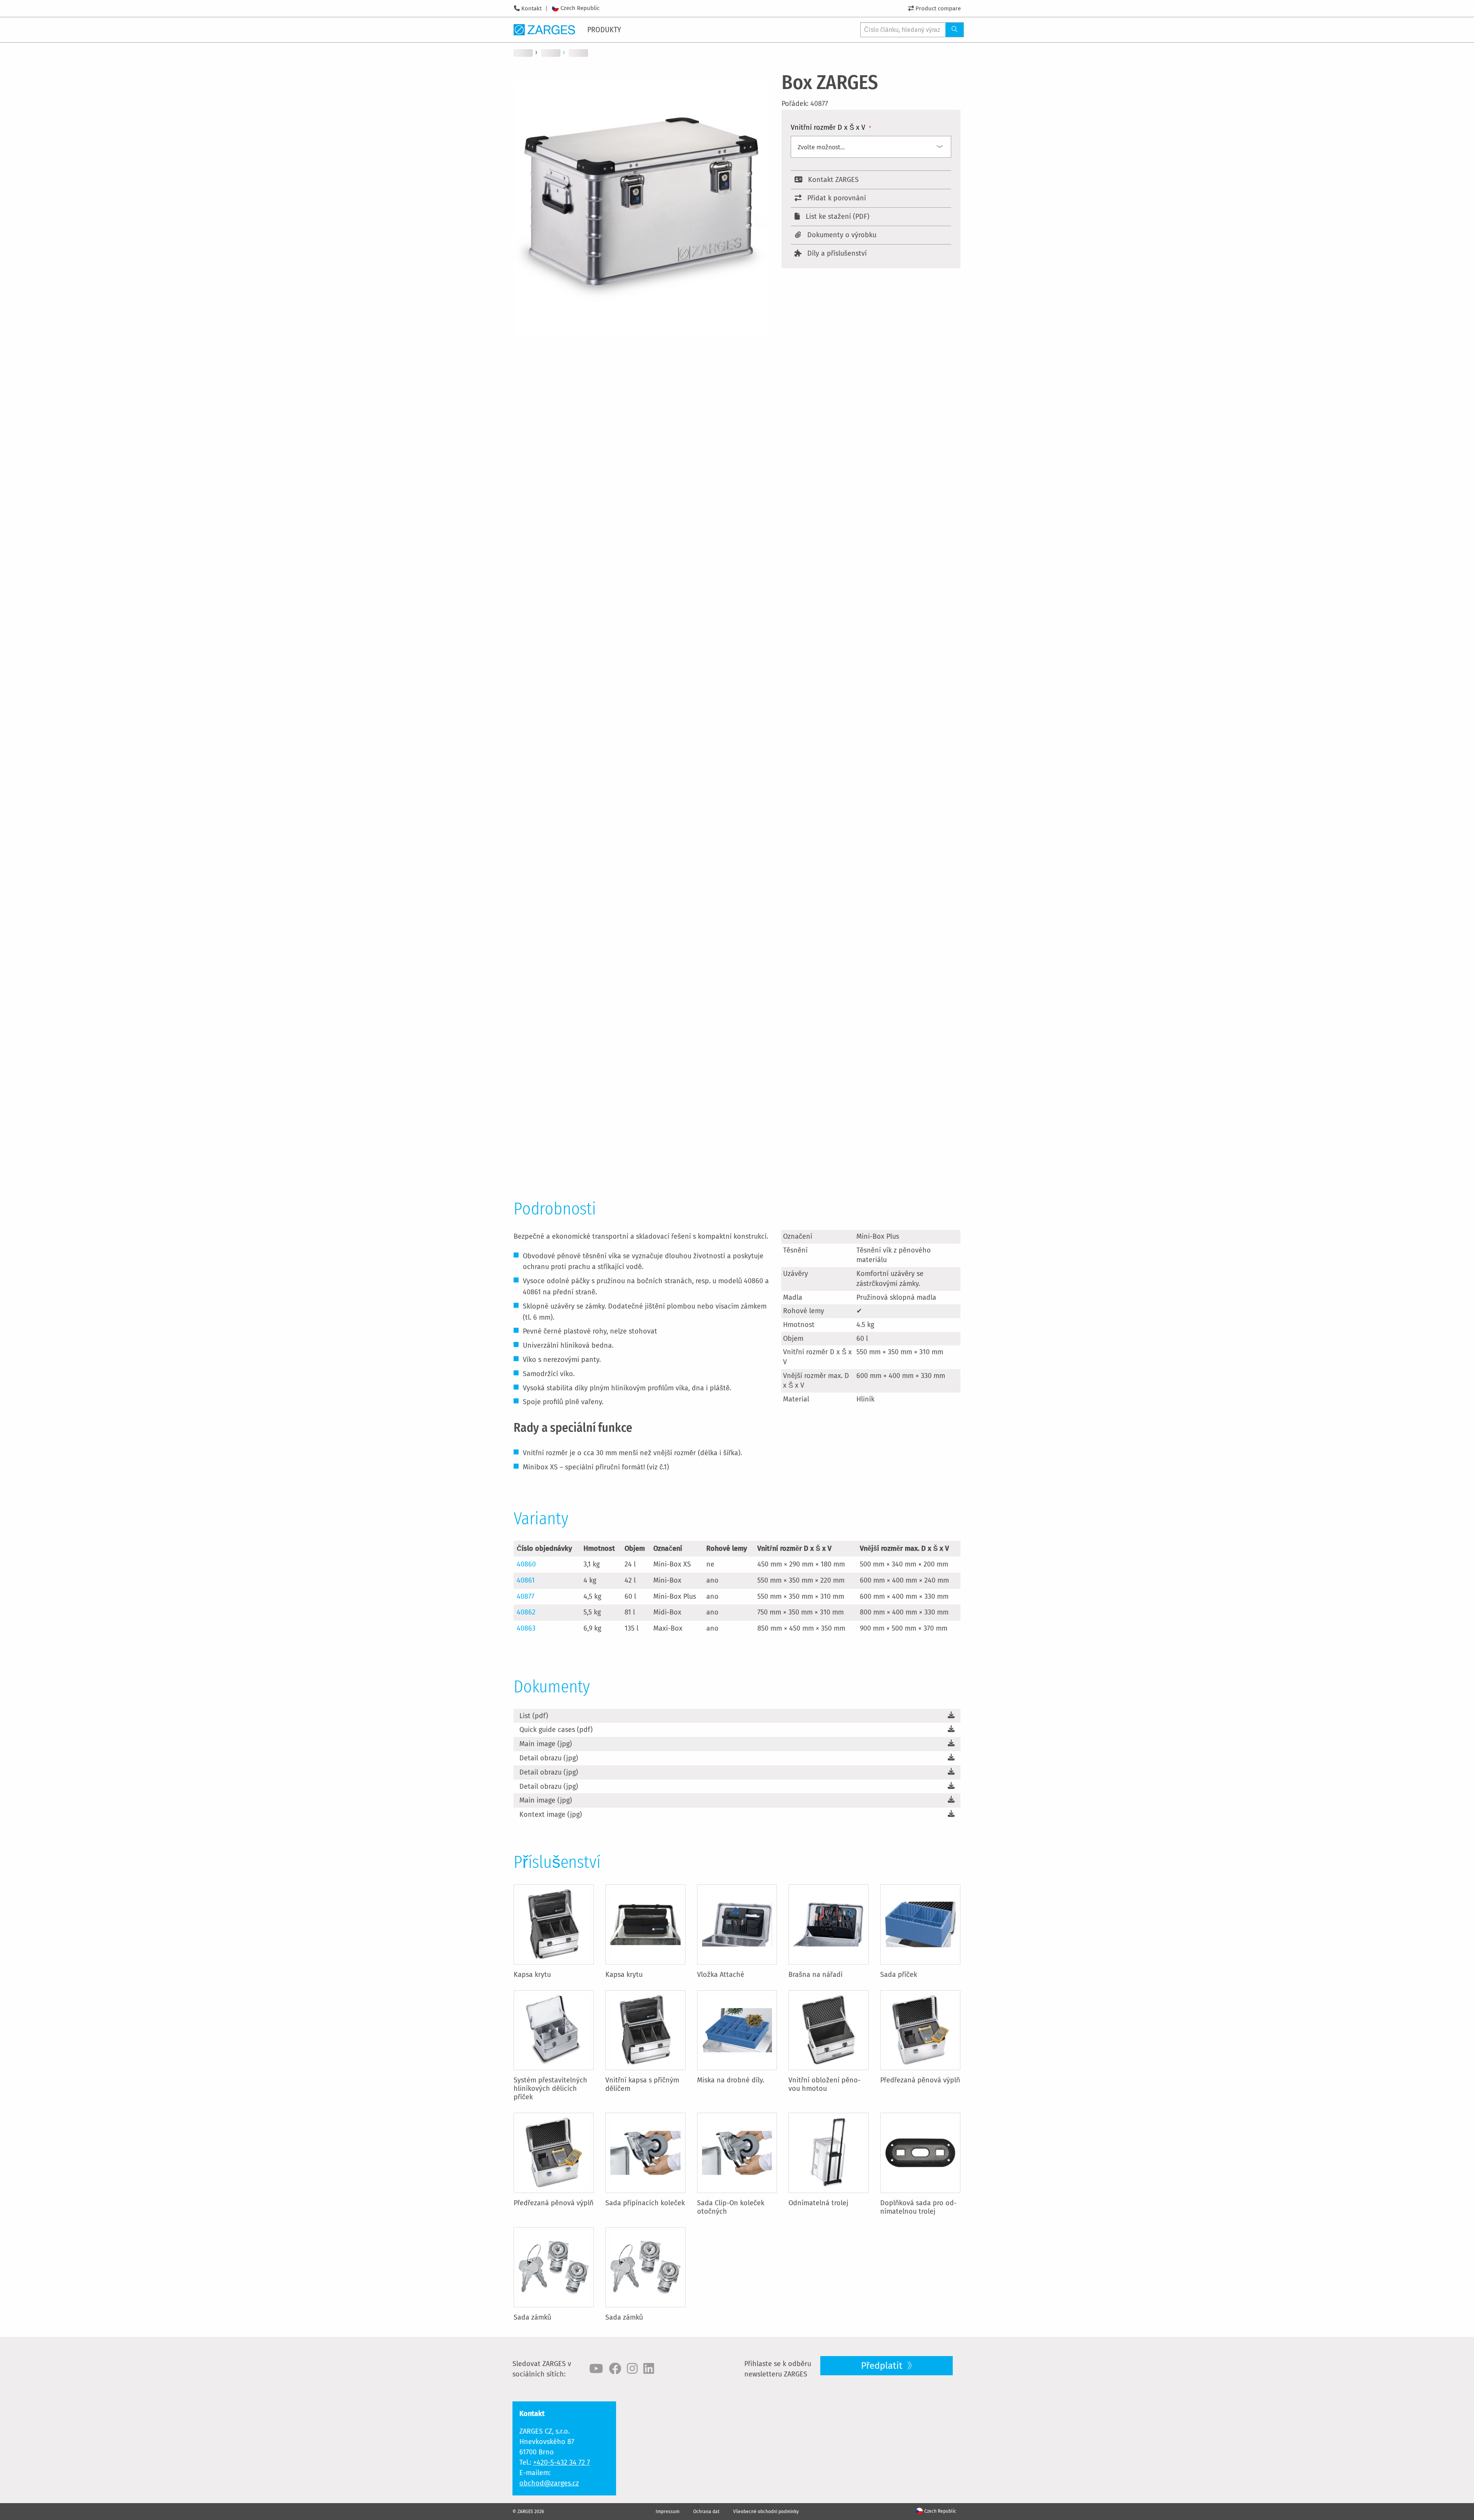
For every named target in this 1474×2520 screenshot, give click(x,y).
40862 (526, 1612)
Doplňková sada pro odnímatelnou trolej (918, 2207)
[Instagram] (632, 2369)
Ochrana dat (706, 2512)
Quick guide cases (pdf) (556, 1730)
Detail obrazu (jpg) (549, 1758)
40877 (525, 1596)
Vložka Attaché (721, 1975)
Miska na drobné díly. (731, 2080)
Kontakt (531, 8)
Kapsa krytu (532, 1975)
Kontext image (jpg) (551, 1814)
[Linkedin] (649, 2369)
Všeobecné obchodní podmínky (766, 2512)
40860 (526, 1564)
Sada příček (899, 1975)
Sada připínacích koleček (645, 2203)
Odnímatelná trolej (818, 2203)
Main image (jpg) (546, 1744)
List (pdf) (534, 1716)
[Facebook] (615, 2369)
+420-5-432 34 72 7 (562, 2462)
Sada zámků (532, 2317)
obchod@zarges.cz (549, 2483)
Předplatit (883, 2366)
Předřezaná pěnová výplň (920, 2080)
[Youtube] (596, 2369)
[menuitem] (605, 30)
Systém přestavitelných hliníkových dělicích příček (550, 2089)
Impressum (668, 2512)
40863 (526, 1628)
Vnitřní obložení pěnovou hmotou (825, 2084)
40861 (526, 1580)
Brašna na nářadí (815, 1975)
